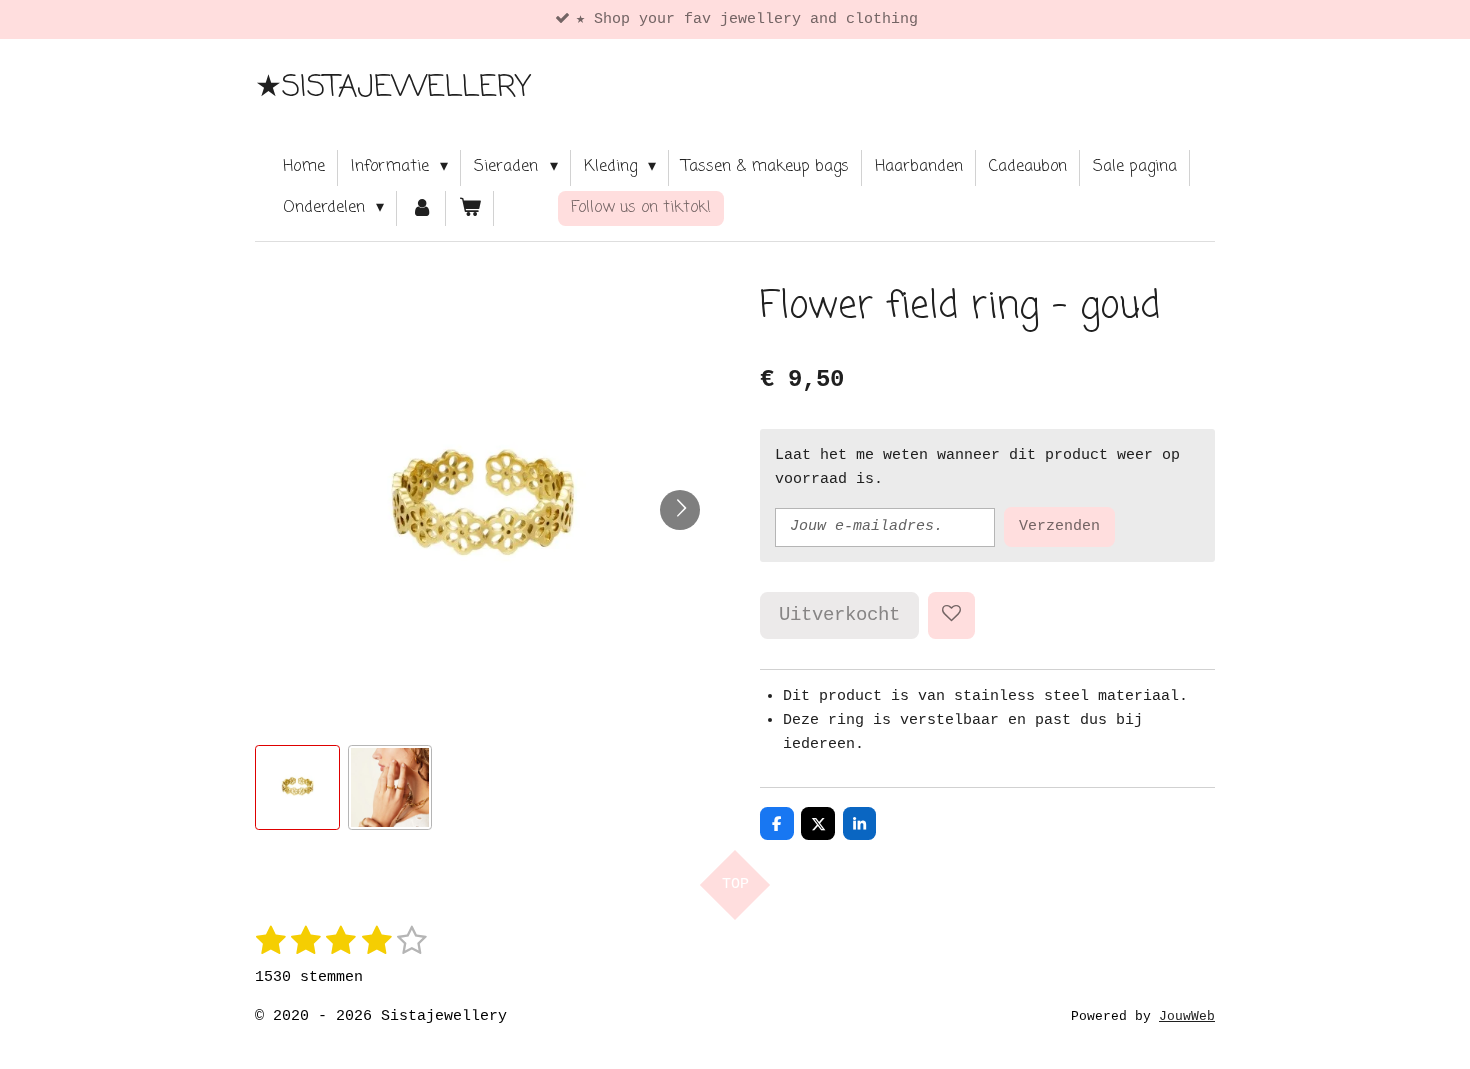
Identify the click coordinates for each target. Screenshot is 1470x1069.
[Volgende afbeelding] (680, 510)
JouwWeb (1187, 1017)
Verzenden (1059, 526)
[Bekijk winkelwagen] (470, 209)
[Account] (421, 209)
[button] (297, 787)
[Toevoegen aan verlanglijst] (951, 615)
